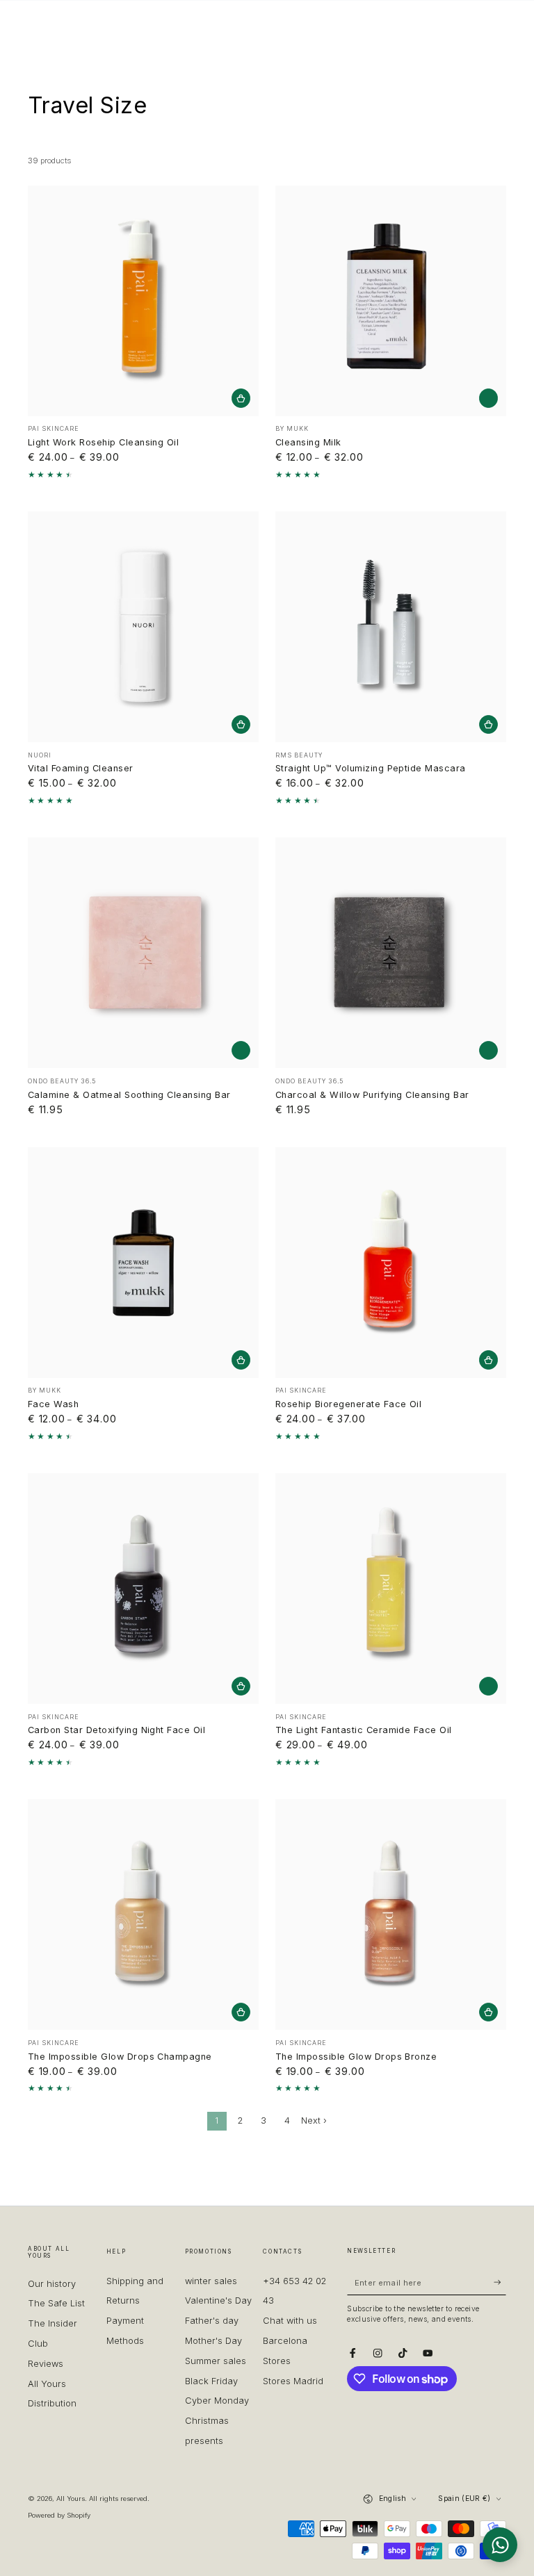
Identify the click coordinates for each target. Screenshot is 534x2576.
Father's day (212, 2321)
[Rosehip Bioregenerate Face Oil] (391, 1263)
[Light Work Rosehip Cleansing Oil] (143, 301)
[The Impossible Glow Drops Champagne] (143, 1914)
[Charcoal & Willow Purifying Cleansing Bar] (391, 953)
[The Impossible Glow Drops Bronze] (391, 1914)
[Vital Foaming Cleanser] (143, 627)
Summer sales (216, 2361)
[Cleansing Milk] (391, 301)
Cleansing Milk (308, 442)
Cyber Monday (217, 2401)
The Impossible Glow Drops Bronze (356, 2057)
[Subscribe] (500, 2282)
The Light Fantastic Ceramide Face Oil (364, 1730)
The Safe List (56, 2303)
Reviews (46, 2364)
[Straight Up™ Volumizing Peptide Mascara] (391, 627)
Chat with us (290, 2321)
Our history (52, 2284)
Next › (314, 2120)
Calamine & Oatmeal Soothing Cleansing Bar (129, 1095)
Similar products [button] (488, 398)
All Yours (71, 2499)
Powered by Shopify (59, 2515)
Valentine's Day (218, 2300)
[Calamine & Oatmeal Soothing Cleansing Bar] (143, 953)
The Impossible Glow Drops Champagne (120, 2057)
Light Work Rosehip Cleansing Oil (103, 442)
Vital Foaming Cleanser (81, 768)
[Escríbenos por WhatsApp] (500, 2545)
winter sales (211, 2281)
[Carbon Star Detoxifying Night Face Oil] (143, 1589)
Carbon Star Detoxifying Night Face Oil (116, 1730)
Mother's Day (213, 2341)
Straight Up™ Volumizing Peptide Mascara (371, 768)
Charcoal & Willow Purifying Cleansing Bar (372, 1095)
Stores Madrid (293, 2381)
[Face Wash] (143, 1263)
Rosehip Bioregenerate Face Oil (348, 1404)
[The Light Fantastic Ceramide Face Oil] (391, 1589)
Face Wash (53, 1404)
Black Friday (211, 2381)
